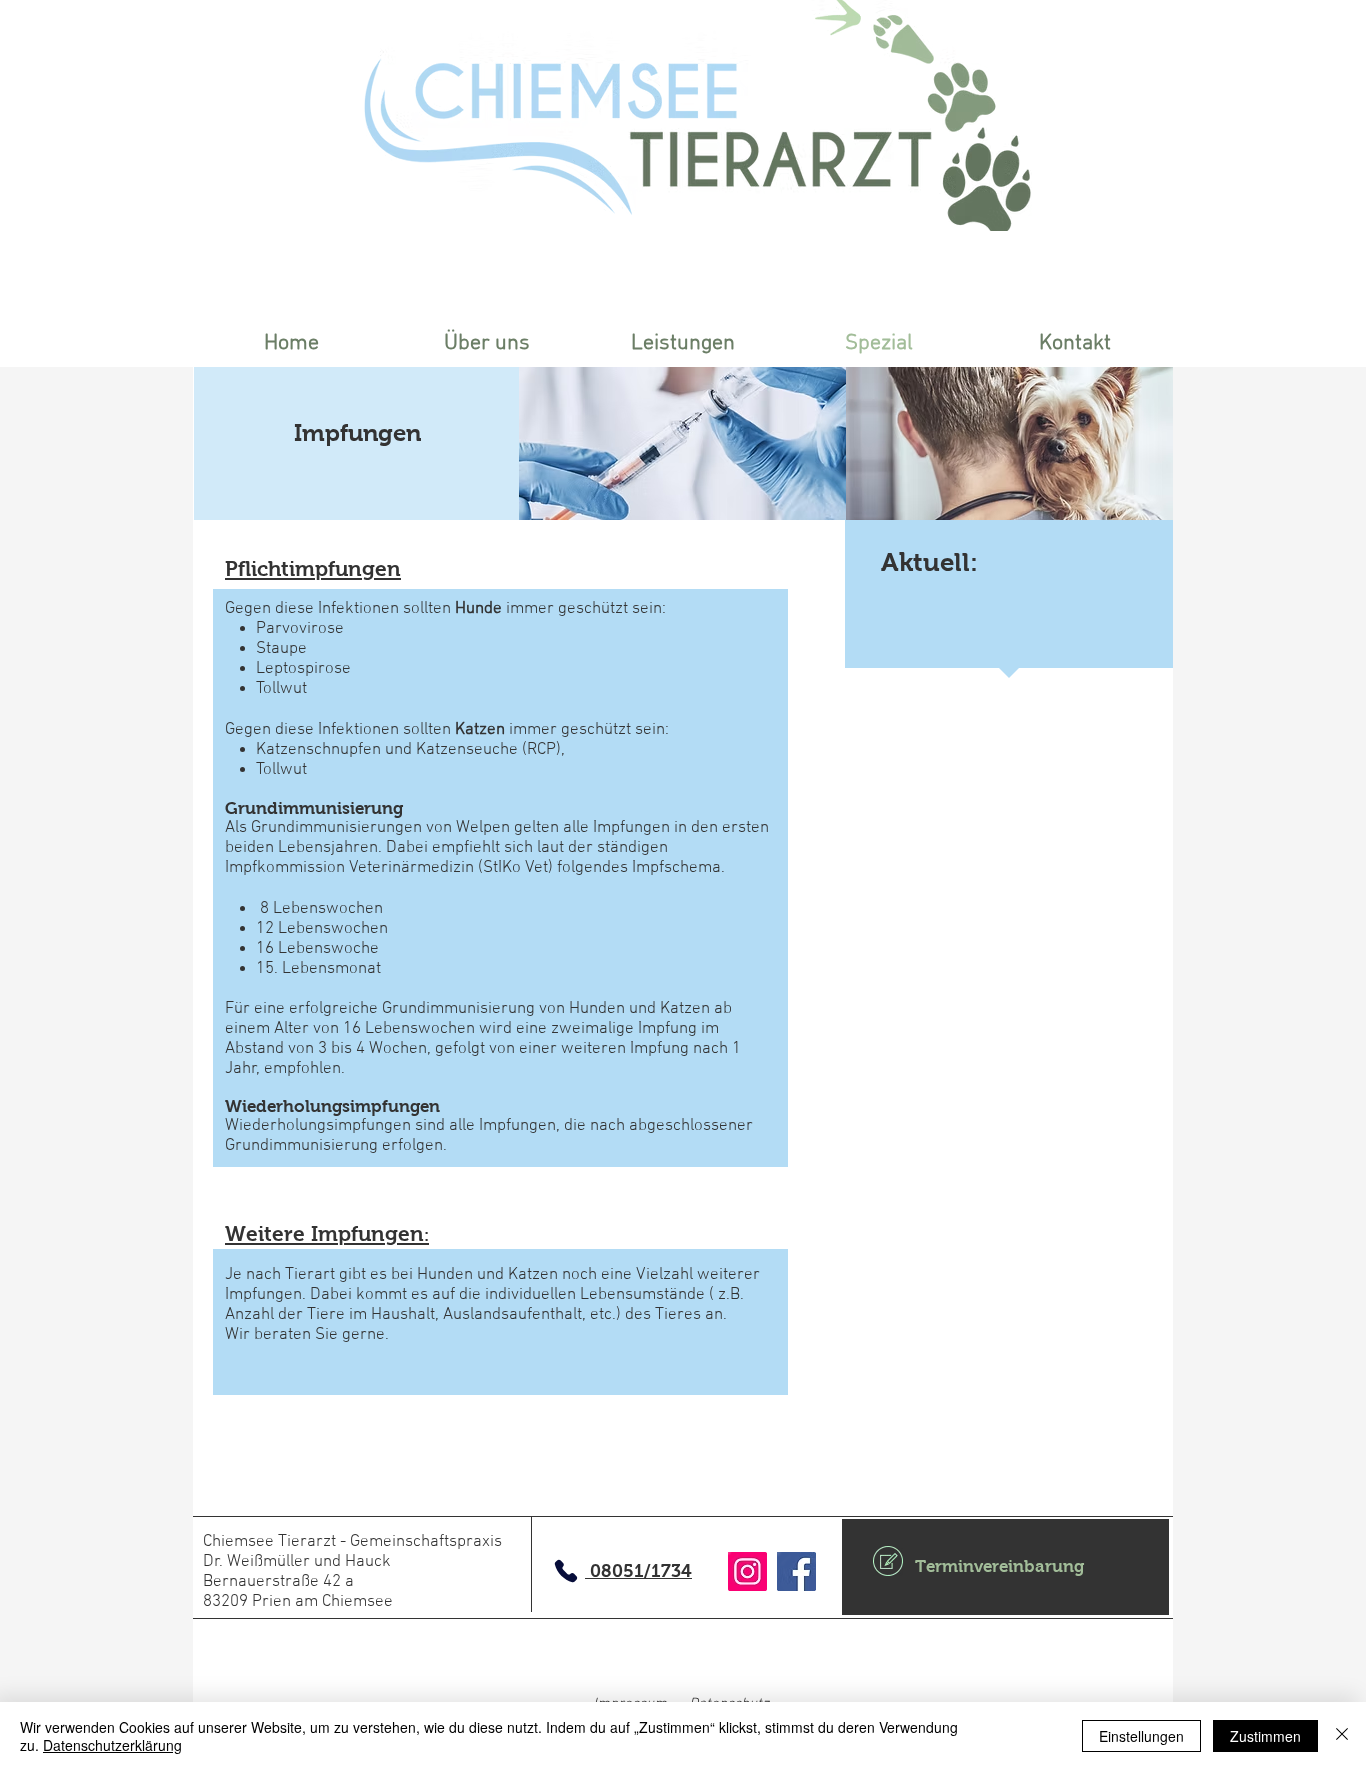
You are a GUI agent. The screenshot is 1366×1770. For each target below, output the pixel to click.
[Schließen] (1342, 1736)
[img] (682, 443)
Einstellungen (1141, 1736)
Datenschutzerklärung (112, 1745)
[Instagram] (747, 1571)
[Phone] (566, 1571)
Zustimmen (1265, 1736)
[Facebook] (796, 1571)
